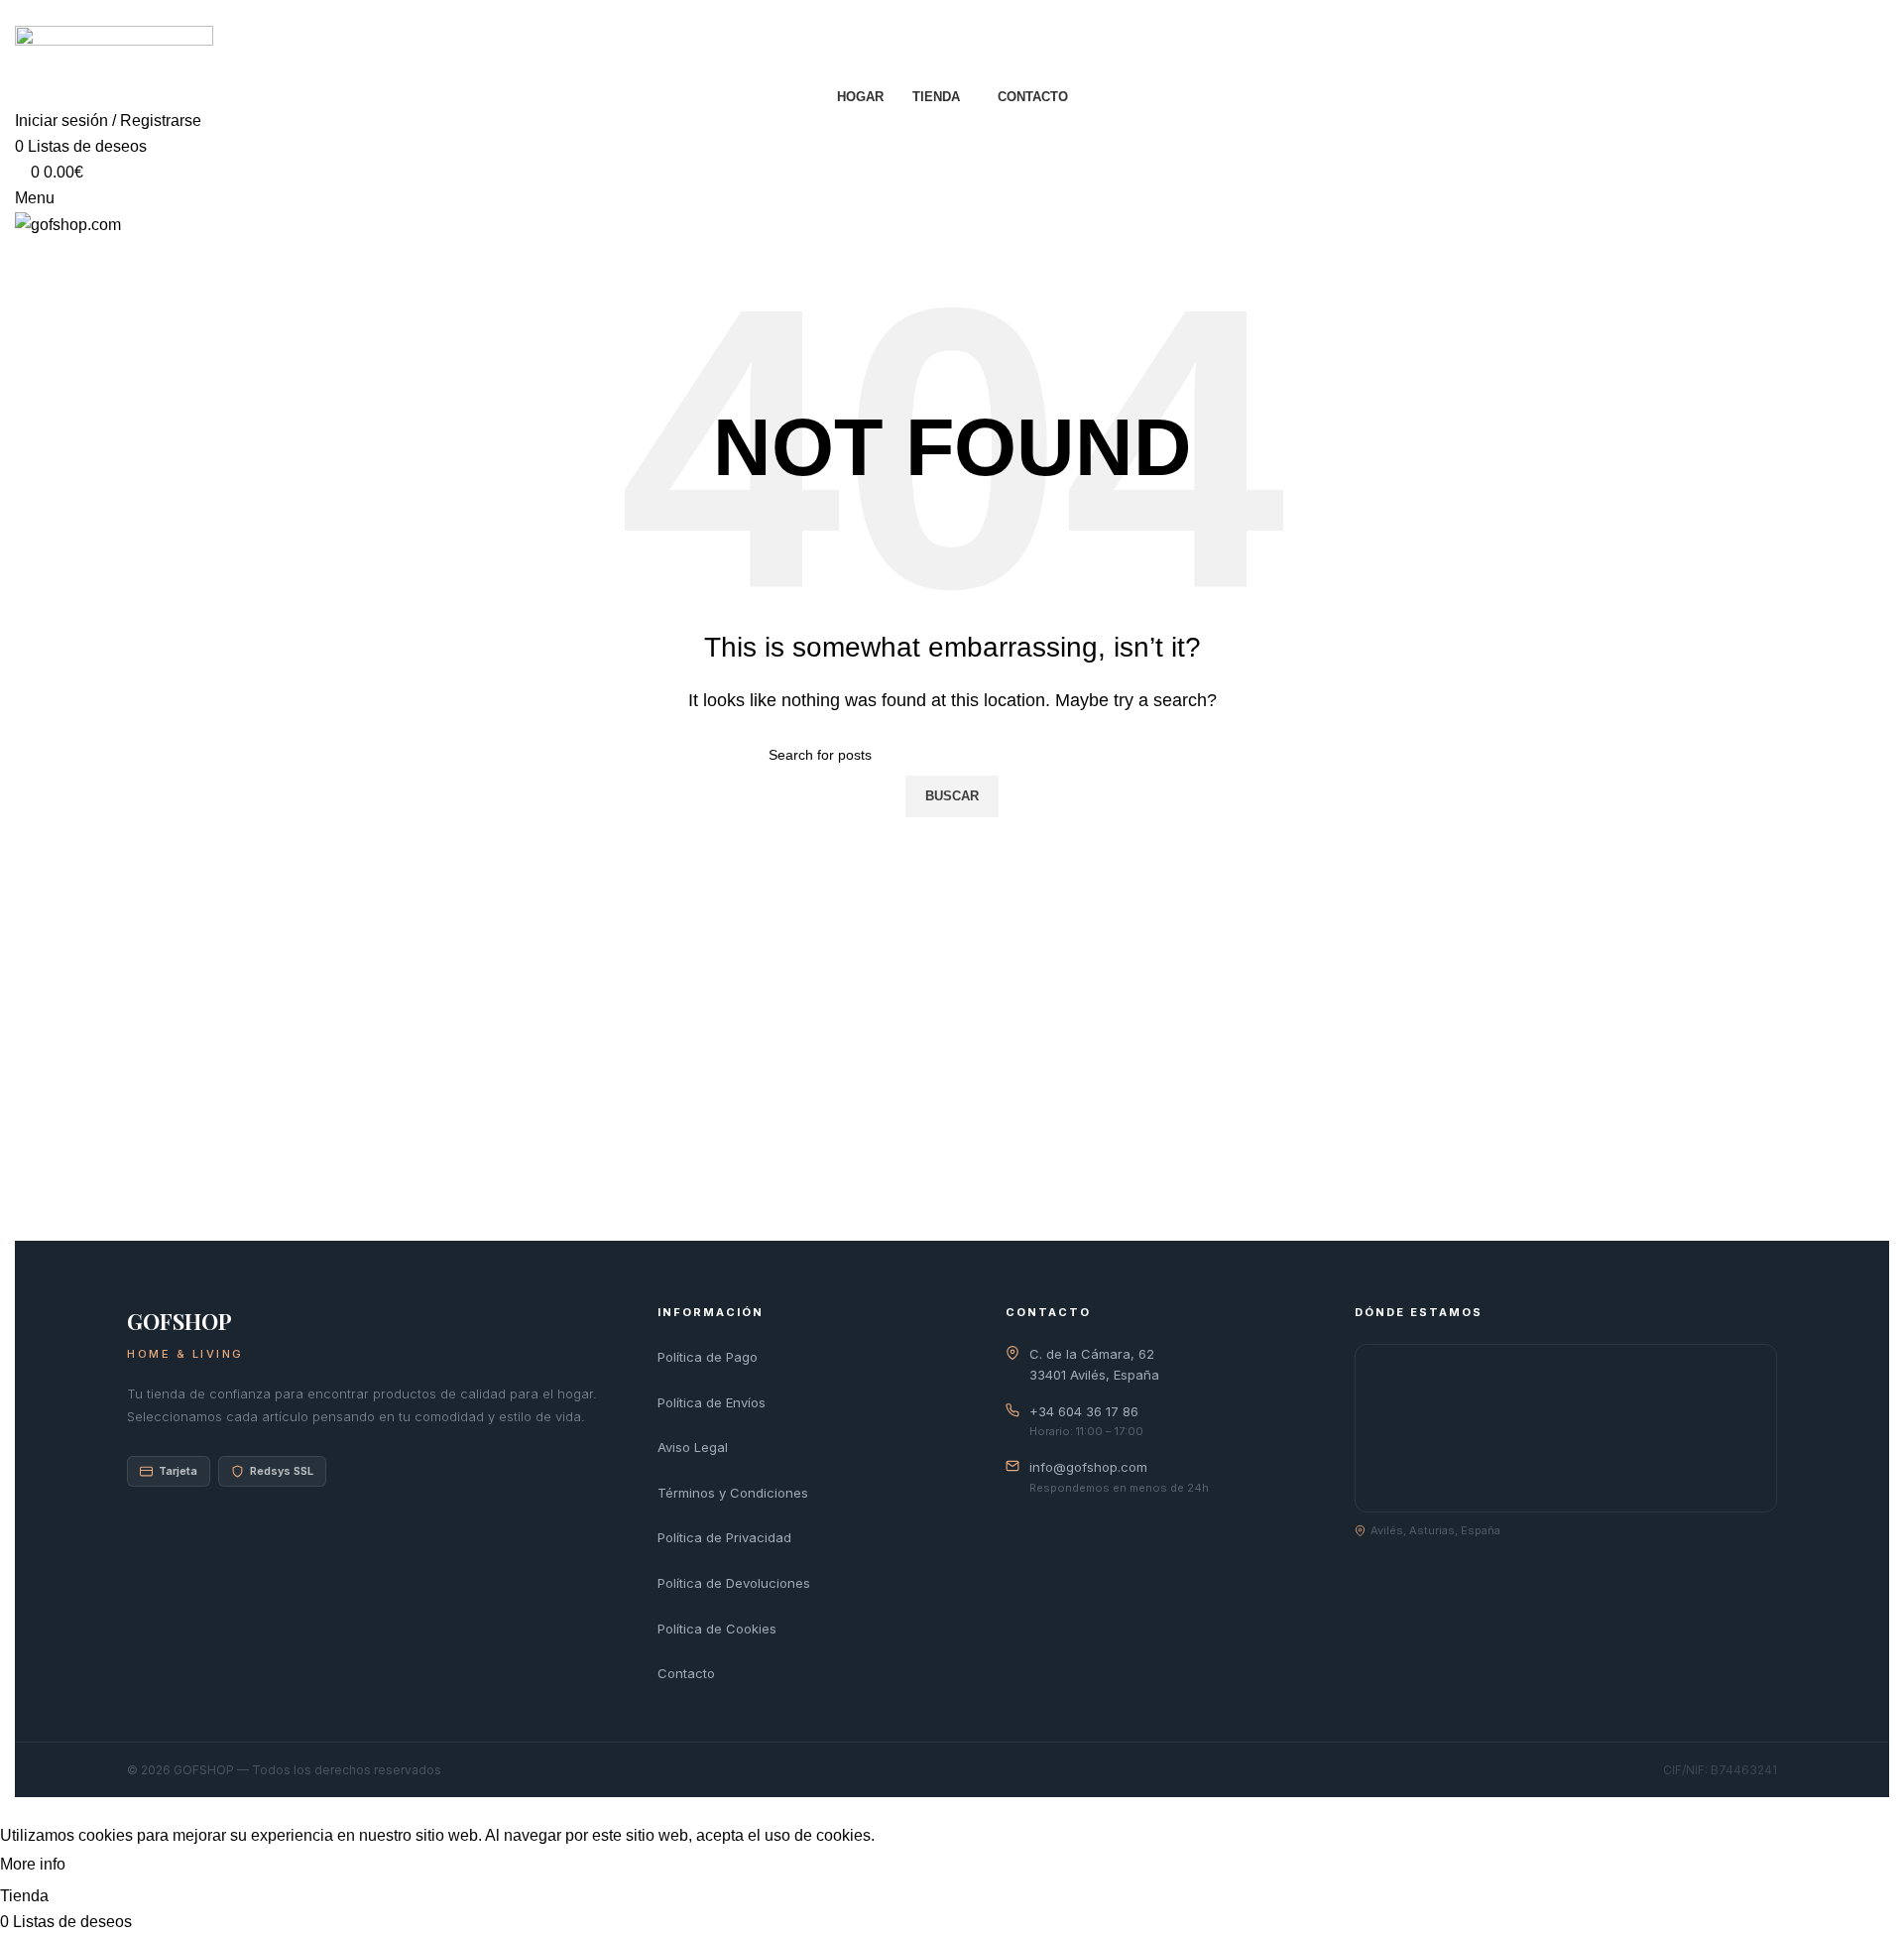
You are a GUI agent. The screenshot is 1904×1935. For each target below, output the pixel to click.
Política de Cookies (717, 1629)
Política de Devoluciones (734, 1583)
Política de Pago (708, 1357)
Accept (108, 1866)
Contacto (686, 1673)
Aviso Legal (693, 1447)
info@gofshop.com (1088, 1467)
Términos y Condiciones (733, 1493)
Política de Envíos (712, 1402)
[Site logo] (114, 53)
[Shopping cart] (21, 249)
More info (35, 1864)
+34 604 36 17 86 (1084, 1411)
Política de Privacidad (724, 1537)
